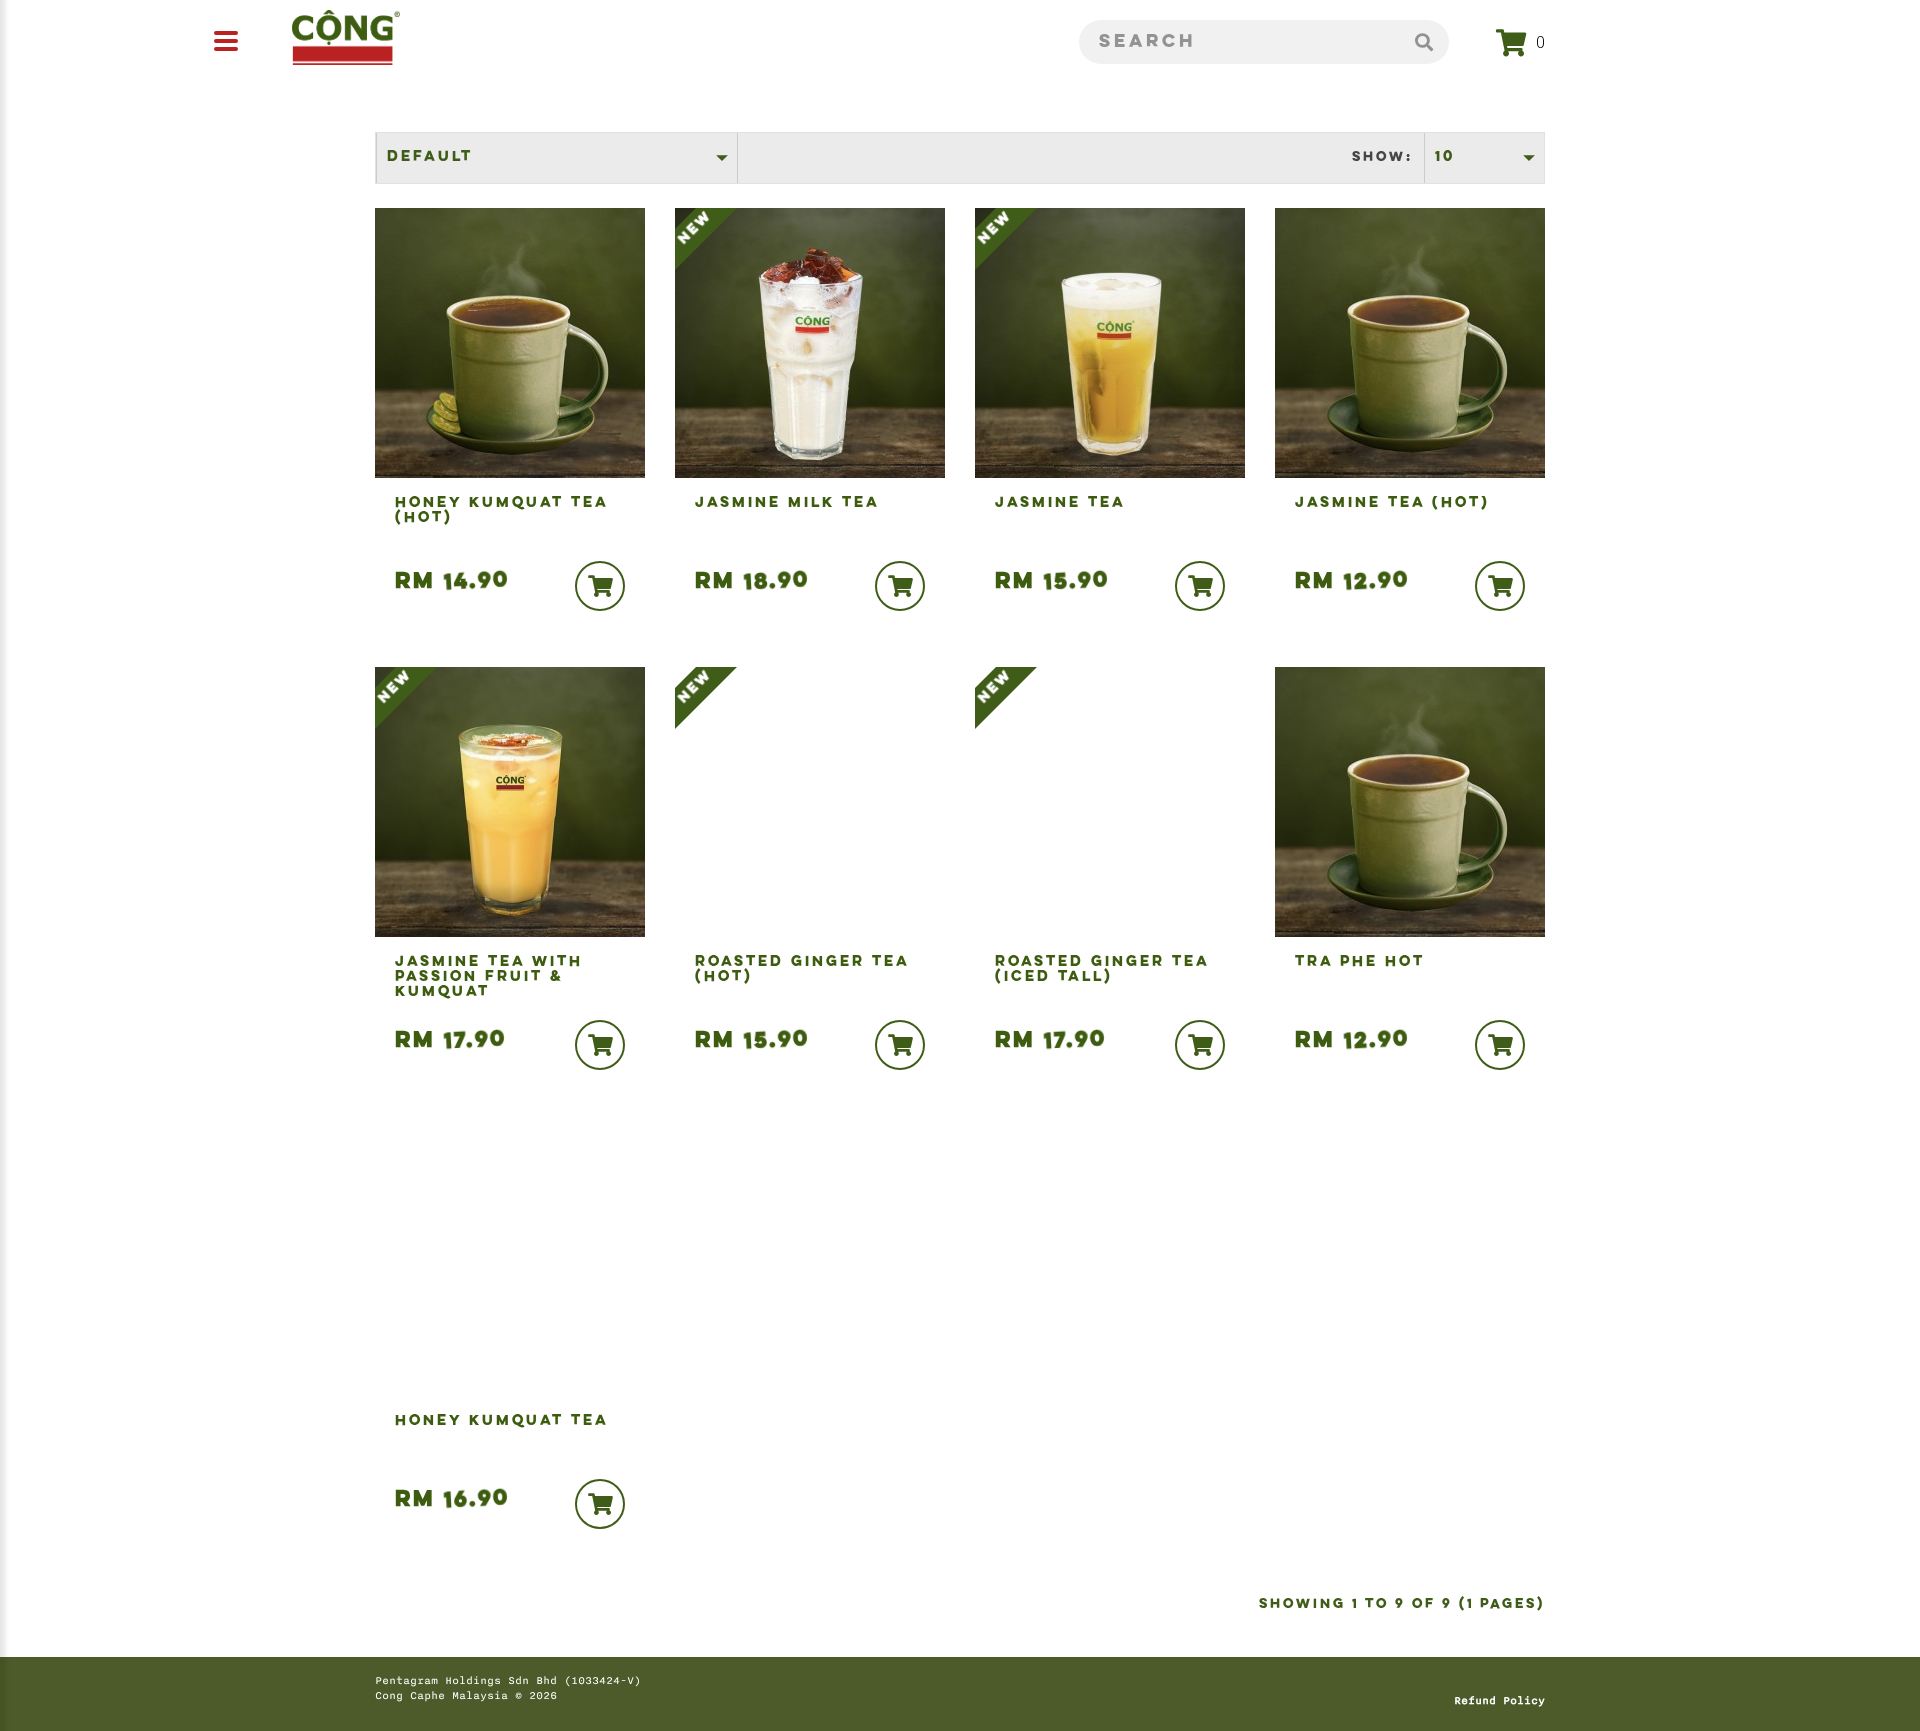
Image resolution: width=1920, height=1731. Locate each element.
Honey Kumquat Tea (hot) (502, 511)
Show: (1382, 158)
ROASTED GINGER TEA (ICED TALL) (1102, 970)
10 (1445, 157)
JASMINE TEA (1060, 503)
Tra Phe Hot (1360, 962)
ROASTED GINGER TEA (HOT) (802, 970)
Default (430, 157)
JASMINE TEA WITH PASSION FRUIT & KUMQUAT (489, 977)
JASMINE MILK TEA (787, 503)
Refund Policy (1499, 1701)
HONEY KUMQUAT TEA (502, 1421)
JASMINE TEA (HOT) (1392, 503)
